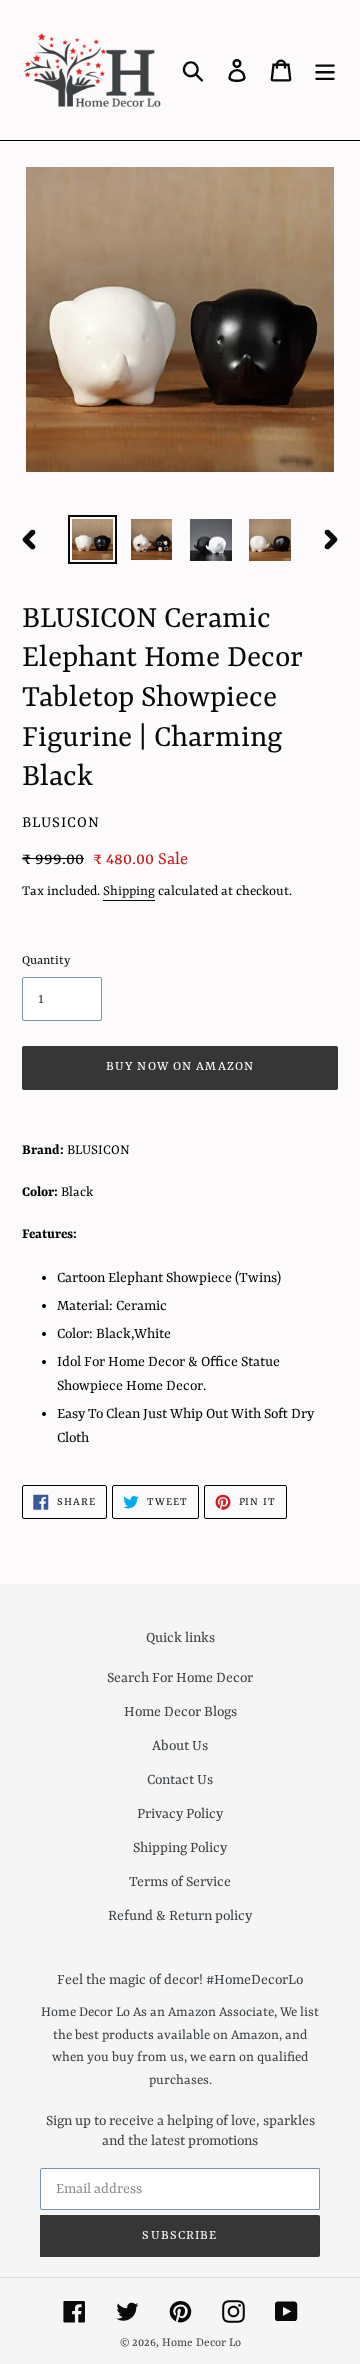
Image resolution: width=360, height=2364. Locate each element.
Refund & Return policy (180, 1916)
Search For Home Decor (180, 1678)
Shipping (129, 891)
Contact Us (180, 1780)
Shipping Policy (180, 1848)
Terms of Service (180, 1882)
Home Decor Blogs (180, 1712)
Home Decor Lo (201, 2343)
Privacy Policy (180, 1814)
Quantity (46, 961)
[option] (92, 540)
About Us (180, 1746)
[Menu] (325, 70)
